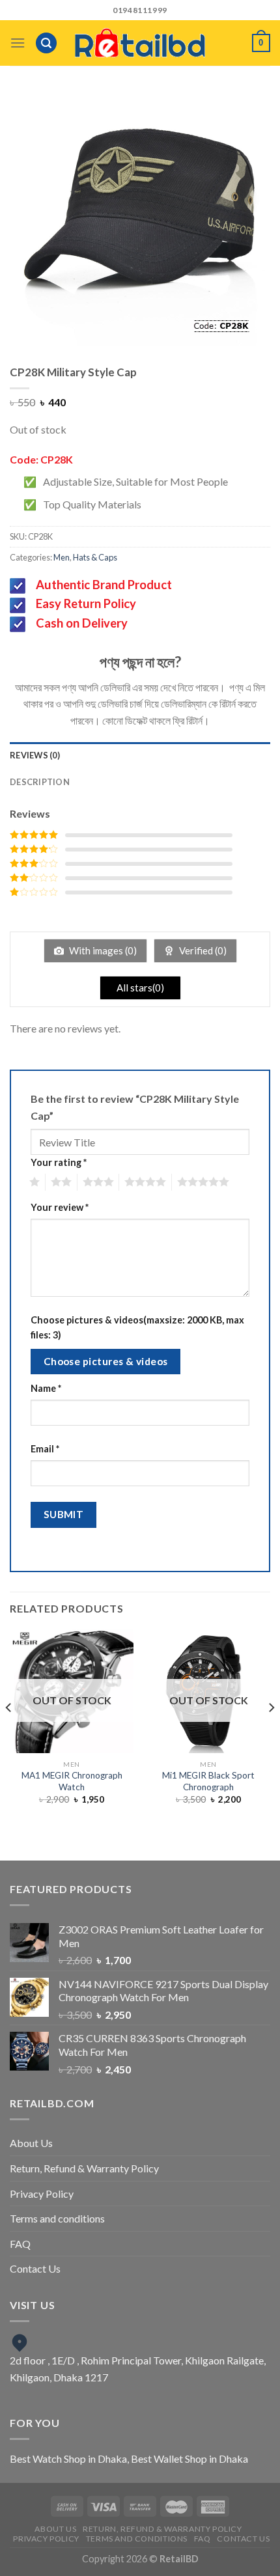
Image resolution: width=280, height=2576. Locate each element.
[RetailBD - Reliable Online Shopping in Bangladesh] (140, 43)
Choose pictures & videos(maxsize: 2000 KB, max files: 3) (137, 1327)
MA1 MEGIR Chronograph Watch (72, 1781)
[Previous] (9, 1734)
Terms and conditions (57, 2218)
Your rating (59, 1162)
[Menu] (18, 43)
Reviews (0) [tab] (35, 755)
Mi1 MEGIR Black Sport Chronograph (208, 1781)
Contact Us (35, 2268)
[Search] (46, 43)
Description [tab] (40, 782)
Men (62, 557)
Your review (60, 1207)
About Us (31, 2143)
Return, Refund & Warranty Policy (84, 2168)
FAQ (20, 2244)
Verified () (202, 950)
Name (46, 1388)
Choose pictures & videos (106, 1361)
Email (45, 1449)
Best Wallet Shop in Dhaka (189, 2458)
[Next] (271, 1734)
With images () (102, 950)
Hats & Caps (95, 557)
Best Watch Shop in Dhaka (68, 2458)
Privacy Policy (42, 2194)
